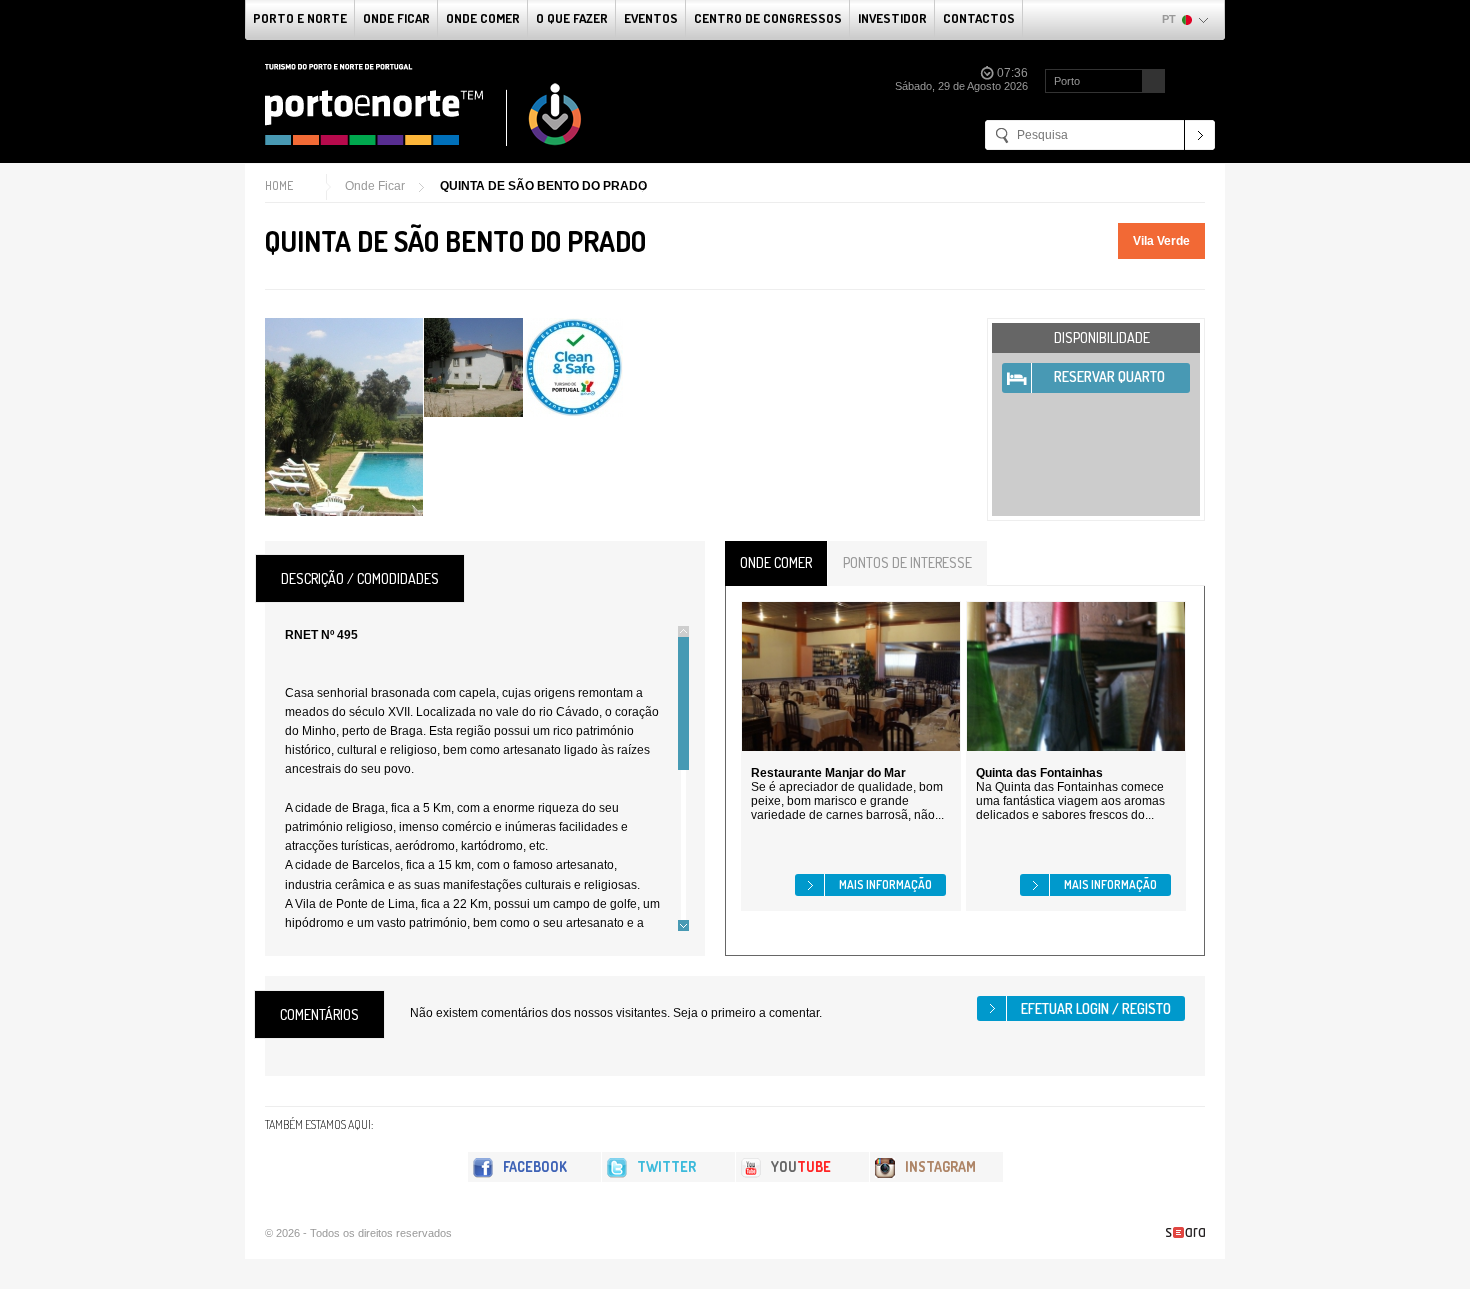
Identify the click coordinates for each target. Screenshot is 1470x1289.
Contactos (979, 18)
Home (279, 185)
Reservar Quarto (1109, 376)
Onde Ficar (396, 18)
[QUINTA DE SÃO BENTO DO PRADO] (344, 417)
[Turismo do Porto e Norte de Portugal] (424, 105)
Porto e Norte (300, 18)
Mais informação (885, 884)
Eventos (651, 18)
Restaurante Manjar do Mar (828, 773)
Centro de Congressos (768, 18)
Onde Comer (483, 18)
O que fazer (572, 18)
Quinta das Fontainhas (1039, 773)
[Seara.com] (1185, 1232)
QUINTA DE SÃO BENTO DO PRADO (543, 186)
